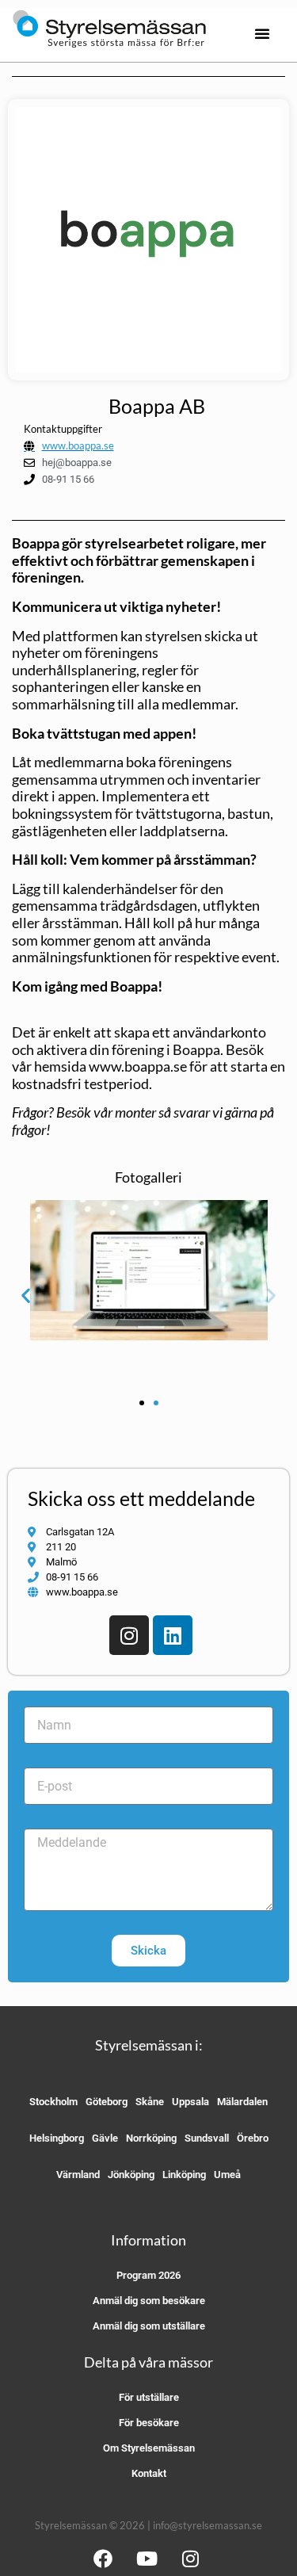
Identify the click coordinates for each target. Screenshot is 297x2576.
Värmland (78, 2175)
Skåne (150, 2102)
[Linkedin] (173, 1635)
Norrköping (151, 2138)
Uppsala (190, 2102)
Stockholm (53, 2102)
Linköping (184, 2175)
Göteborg (107, 2102)
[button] (262, 33)
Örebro (253, 2138)
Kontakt (149, 2473)
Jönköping (131, 2175)
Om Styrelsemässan (149, 2448)
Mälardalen (242, 2102)
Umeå (227, 2175)
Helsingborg (57, 2138)
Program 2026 (148, 2275)
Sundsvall (207, 2138)
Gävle (105, 2138)
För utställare (149, 2397)
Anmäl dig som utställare (149, 2326)
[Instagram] (129, 1635)
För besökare (149, 2423)
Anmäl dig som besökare (149, 2301)
